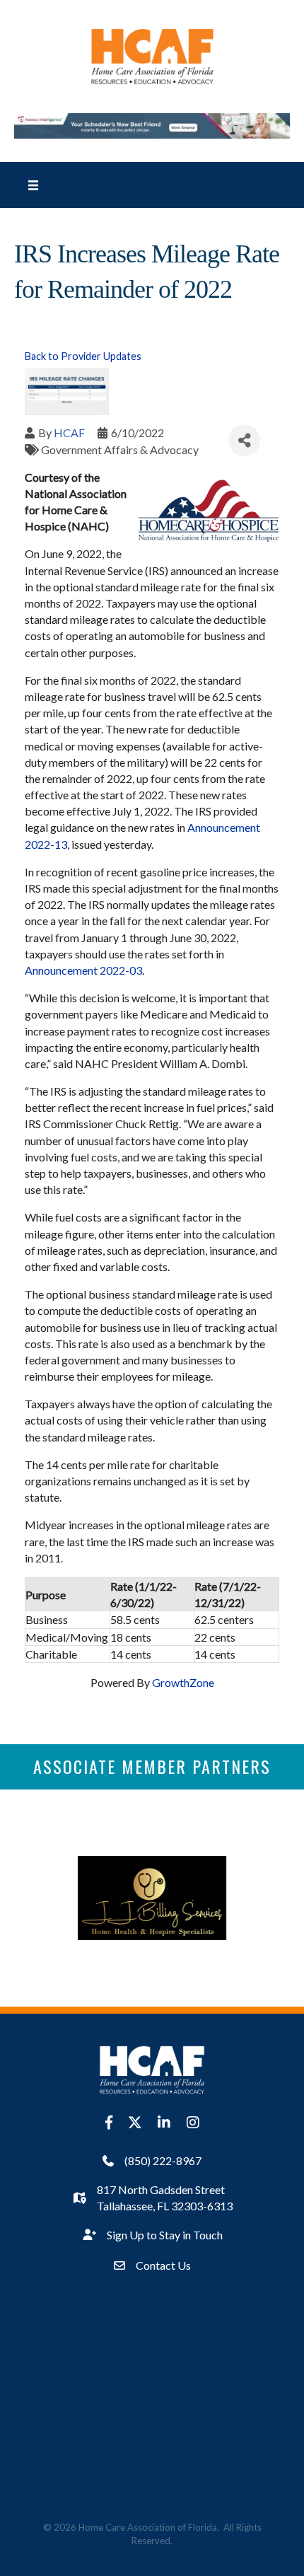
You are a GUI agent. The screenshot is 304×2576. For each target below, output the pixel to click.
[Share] (244, 440)
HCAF (69, 433)
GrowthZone (183, 1682)
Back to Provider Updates (83, 356)
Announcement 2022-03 (83, 970)
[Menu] (33, 185)
